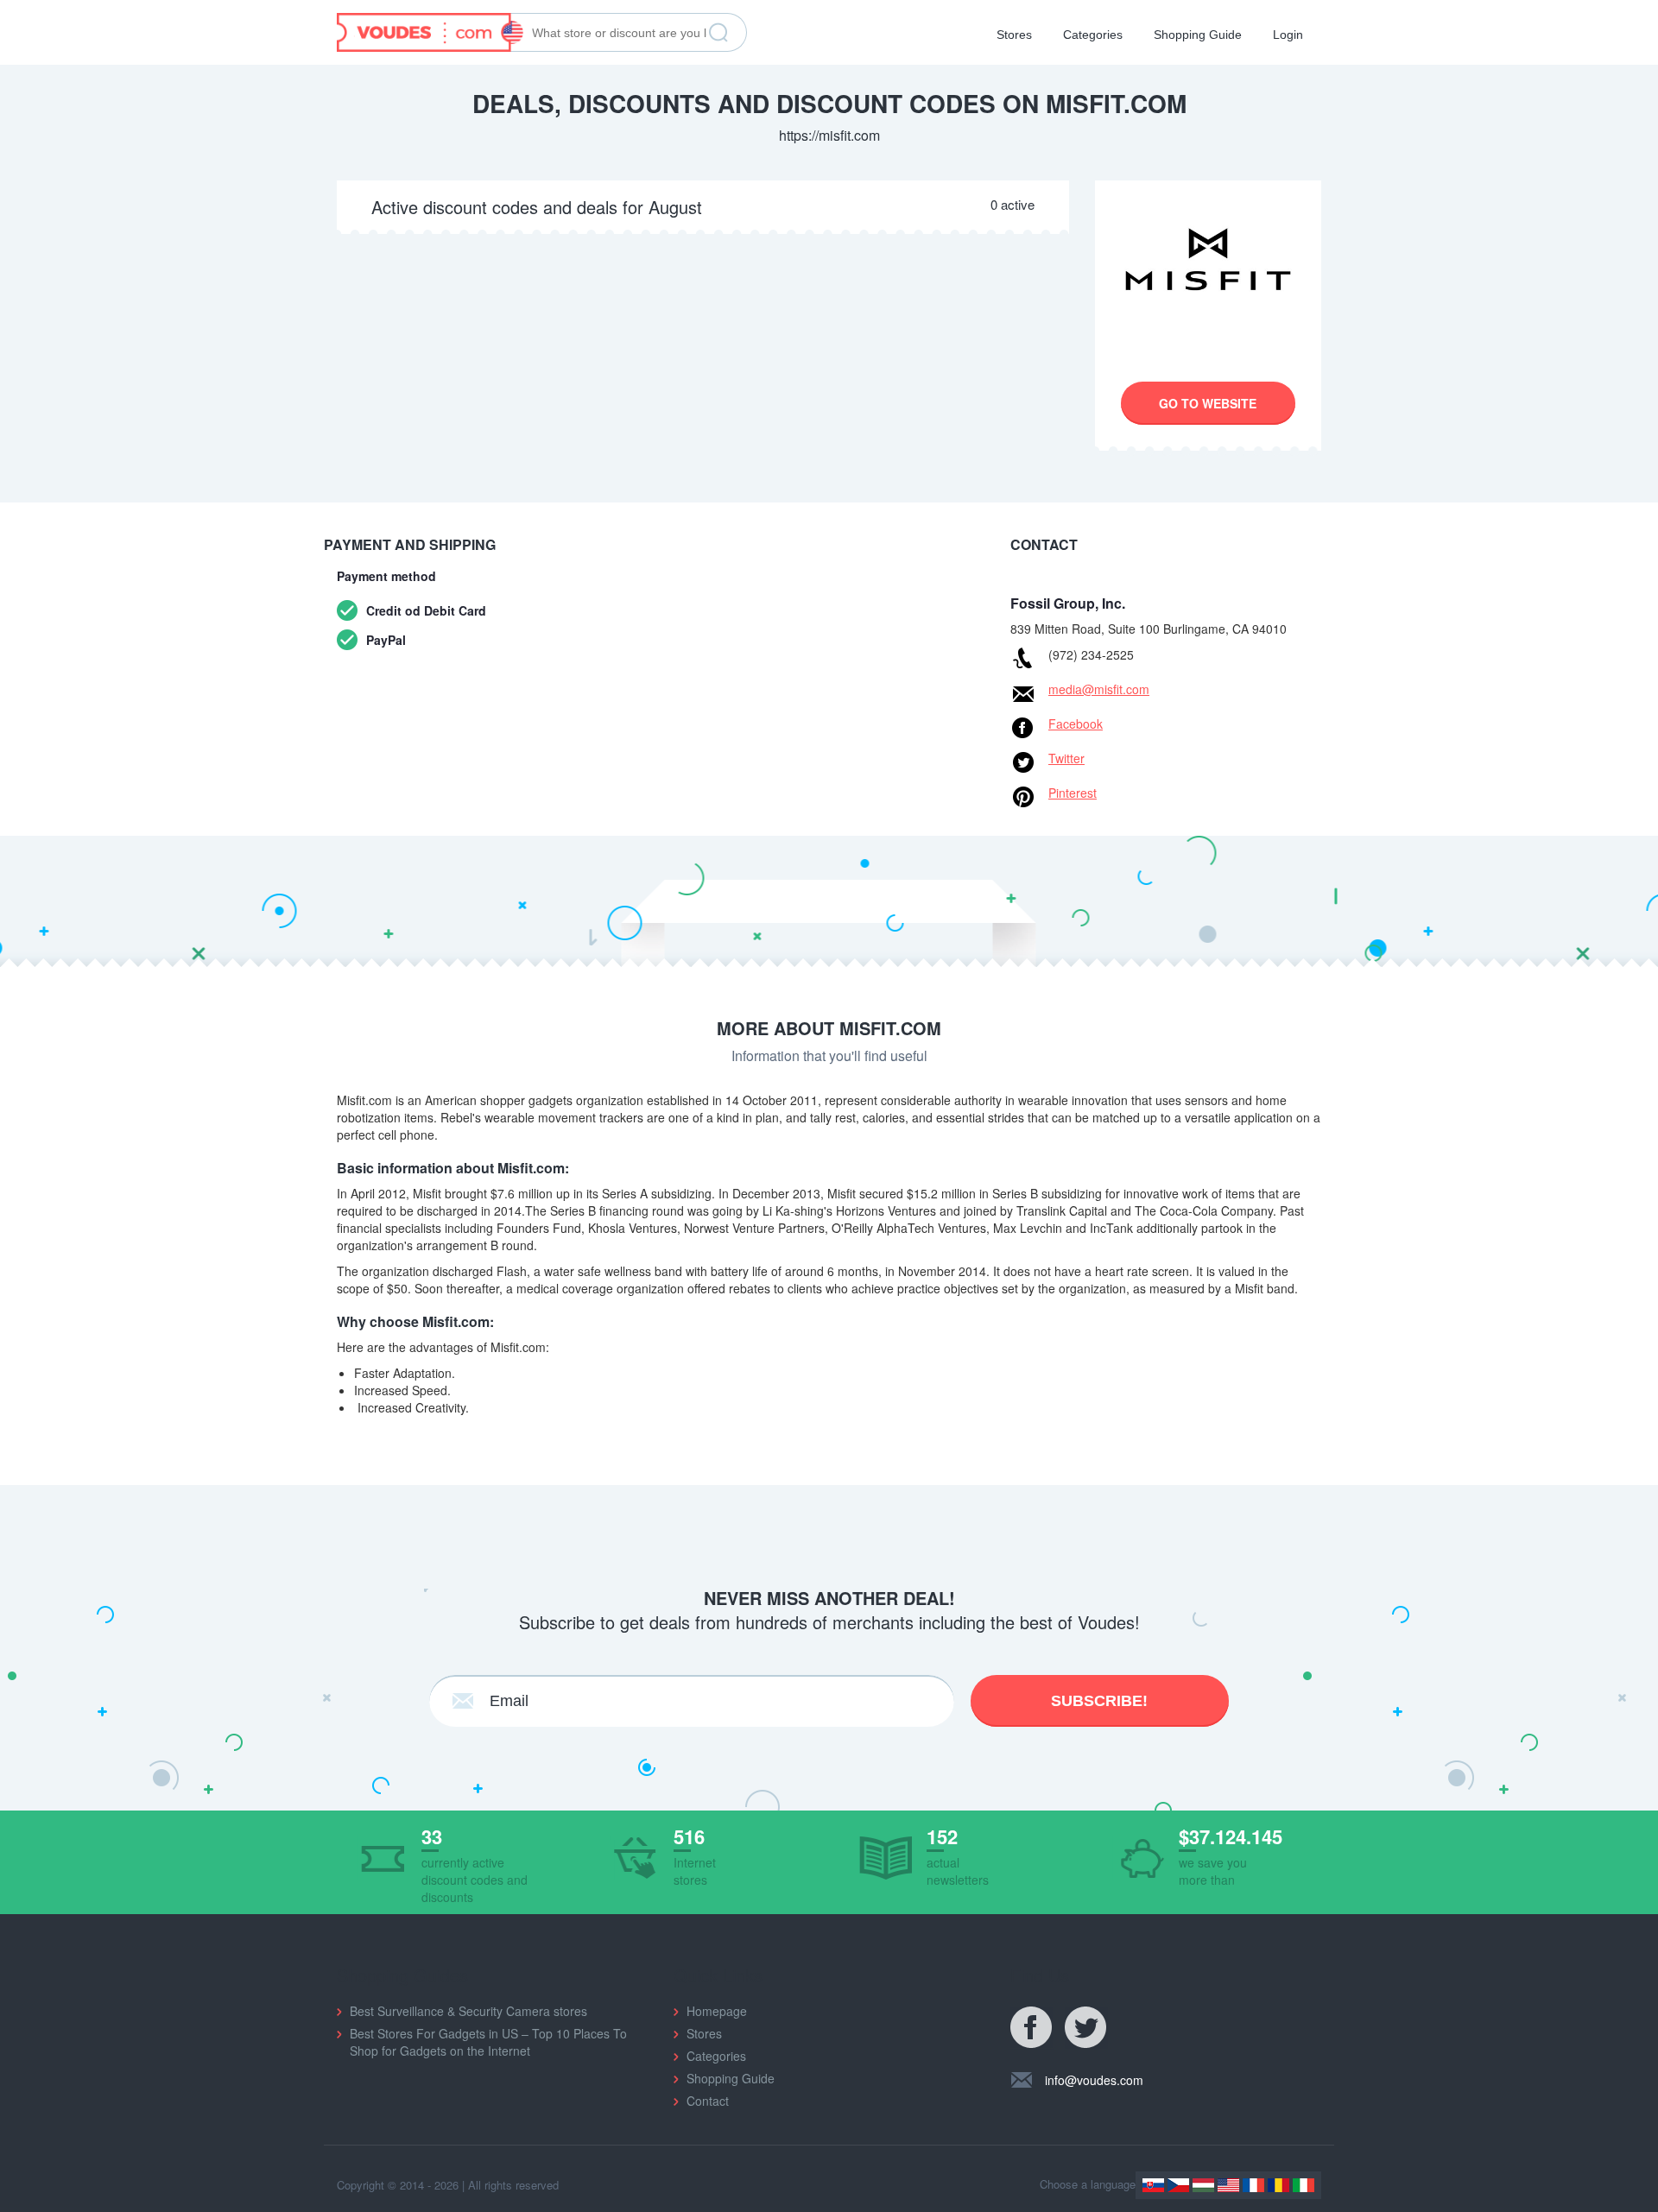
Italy (1304, 2185)
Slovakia (1153, 2185)
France (1253, 2185)
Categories (1093, 35)
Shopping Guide (1198, 35)
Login (1288, 35)
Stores (1014, 35)
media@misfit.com (1099, 689)
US (1228, 2185)
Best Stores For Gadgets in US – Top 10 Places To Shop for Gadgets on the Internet (488, 2042)
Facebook (1076, 724)
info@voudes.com (1094, 2080)
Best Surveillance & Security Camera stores (468, 2011)
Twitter (1066, 758)
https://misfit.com (829, 135)
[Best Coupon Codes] (430, 30)
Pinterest (1073, 793)
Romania (1278, 2185)
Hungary (1203, 2185)
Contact (708, 2101)
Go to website (1208, 403)
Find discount (718, 33)
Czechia (1178, 2185)
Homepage (717, 2011)
